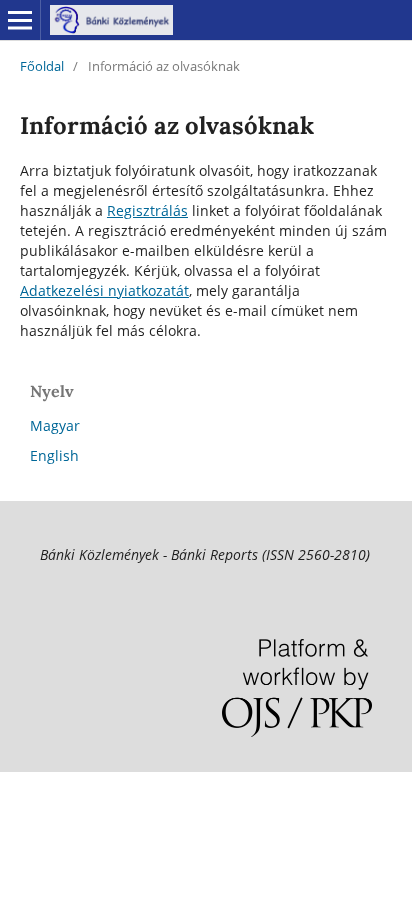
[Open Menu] (20, 20)
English (54, 455)
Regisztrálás (147, 210)
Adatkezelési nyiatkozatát (104, 290)
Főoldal (42, 66)
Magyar (55, 425)
